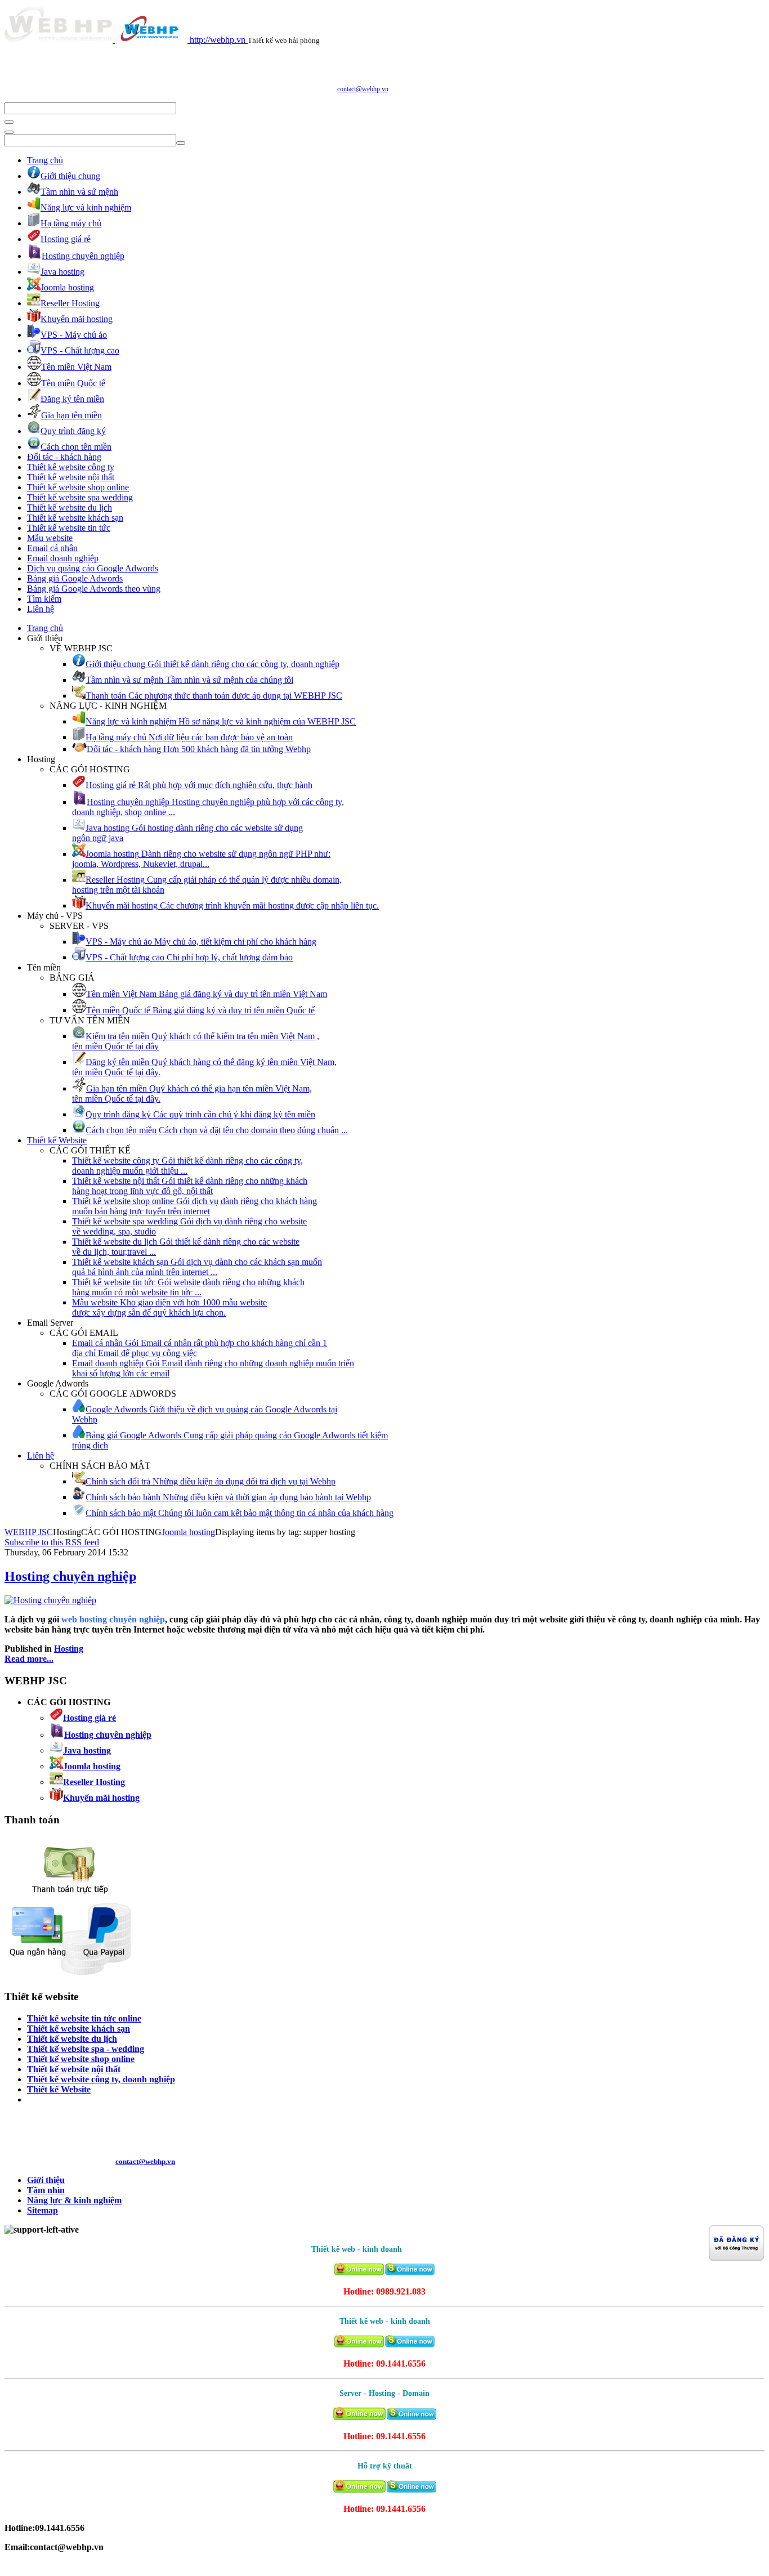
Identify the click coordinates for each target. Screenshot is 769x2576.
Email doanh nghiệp (63, 558)
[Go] (9, 122)
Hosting (69, 1649)
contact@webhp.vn (363, 89)
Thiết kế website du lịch (70, 507)
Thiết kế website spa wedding (80, 497)
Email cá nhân (52, 548)
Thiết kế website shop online (78, 487)
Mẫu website (50, 538)
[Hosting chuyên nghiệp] (50, 1600)
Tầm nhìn (46, 2190)
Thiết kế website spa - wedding (86, 2049)
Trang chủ (45, 160)
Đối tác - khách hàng (64, 457)
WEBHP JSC (29, 1532)
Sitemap (43, 2210)
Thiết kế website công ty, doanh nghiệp (101, 2079)
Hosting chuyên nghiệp (70, 1576)
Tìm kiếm (44, 599)
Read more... (29, 1659)
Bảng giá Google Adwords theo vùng (94, 589)
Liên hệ (41, 609)
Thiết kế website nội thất (71, 477)
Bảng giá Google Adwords (75, 578)
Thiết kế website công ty (71, 467)
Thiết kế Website (57, 1140)
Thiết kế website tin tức (69, 528)
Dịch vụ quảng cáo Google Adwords (93, 568)
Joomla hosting (188, 1532)
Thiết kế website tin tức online (84, 2018)
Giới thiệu (46, 2180)
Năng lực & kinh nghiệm (74, 2200)
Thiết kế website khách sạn (75, 518)
